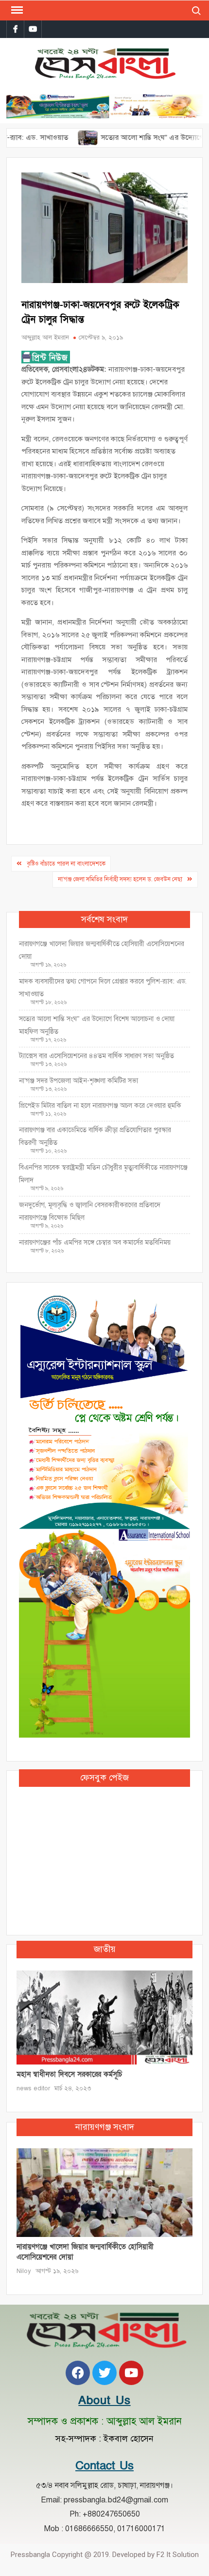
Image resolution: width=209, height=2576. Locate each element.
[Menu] (16, 10)
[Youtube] (131, 2373)
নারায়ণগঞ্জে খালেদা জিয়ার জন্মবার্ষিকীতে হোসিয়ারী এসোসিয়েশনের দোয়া (102, 950)
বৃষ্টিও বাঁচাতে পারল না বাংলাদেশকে (66, 864)
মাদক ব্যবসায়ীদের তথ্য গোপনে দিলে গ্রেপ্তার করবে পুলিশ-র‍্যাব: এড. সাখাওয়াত (103, 988)
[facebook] (15, 29)
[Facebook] (78, 2373)
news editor (33, 2088)
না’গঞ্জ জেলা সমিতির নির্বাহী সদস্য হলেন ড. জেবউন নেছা (120, 879)
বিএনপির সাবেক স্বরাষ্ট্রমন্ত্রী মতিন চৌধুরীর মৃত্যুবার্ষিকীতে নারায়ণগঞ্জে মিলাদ (103, 1174)
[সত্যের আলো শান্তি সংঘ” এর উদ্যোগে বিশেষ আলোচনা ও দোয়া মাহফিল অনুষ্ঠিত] (55, 137)
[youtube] (33, 29)
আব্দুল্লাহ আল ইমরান (45, 338)
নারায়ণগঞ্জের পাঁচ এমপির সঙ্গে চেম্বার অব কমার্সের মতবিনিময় (95, 1242)
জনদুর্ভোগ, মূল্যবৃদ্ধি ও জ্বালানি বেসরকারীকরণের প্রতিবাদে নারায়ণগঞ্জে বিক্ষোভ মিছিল (90, 1211)
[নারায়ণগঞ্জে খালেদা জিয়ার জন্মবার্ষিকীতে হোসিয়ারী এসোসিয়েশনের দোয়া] (104, 2192)
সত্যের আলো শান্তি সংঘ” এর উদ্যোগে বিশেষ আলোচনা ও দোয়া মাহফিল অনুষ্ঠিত (97, 1025)
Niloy (24, 2271)
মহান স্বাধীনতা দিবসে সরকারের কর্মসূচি (69, 2074)
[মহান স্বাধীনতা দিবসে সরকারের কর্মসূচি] (104, 2017)
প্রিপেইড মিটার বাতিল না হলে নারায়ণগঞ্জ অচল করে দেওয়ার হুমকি (100, 1106)
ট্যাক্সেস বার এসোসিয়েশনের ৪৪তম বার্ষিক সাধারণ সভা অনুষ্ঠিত (97, 1056)
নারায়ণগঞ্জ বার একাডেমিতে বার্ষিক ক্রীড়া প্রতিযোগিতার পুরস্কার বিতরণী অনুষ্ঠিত (95, 1136)
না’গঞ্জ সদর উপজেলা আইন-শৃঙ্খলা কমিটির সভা (78, 1081)
